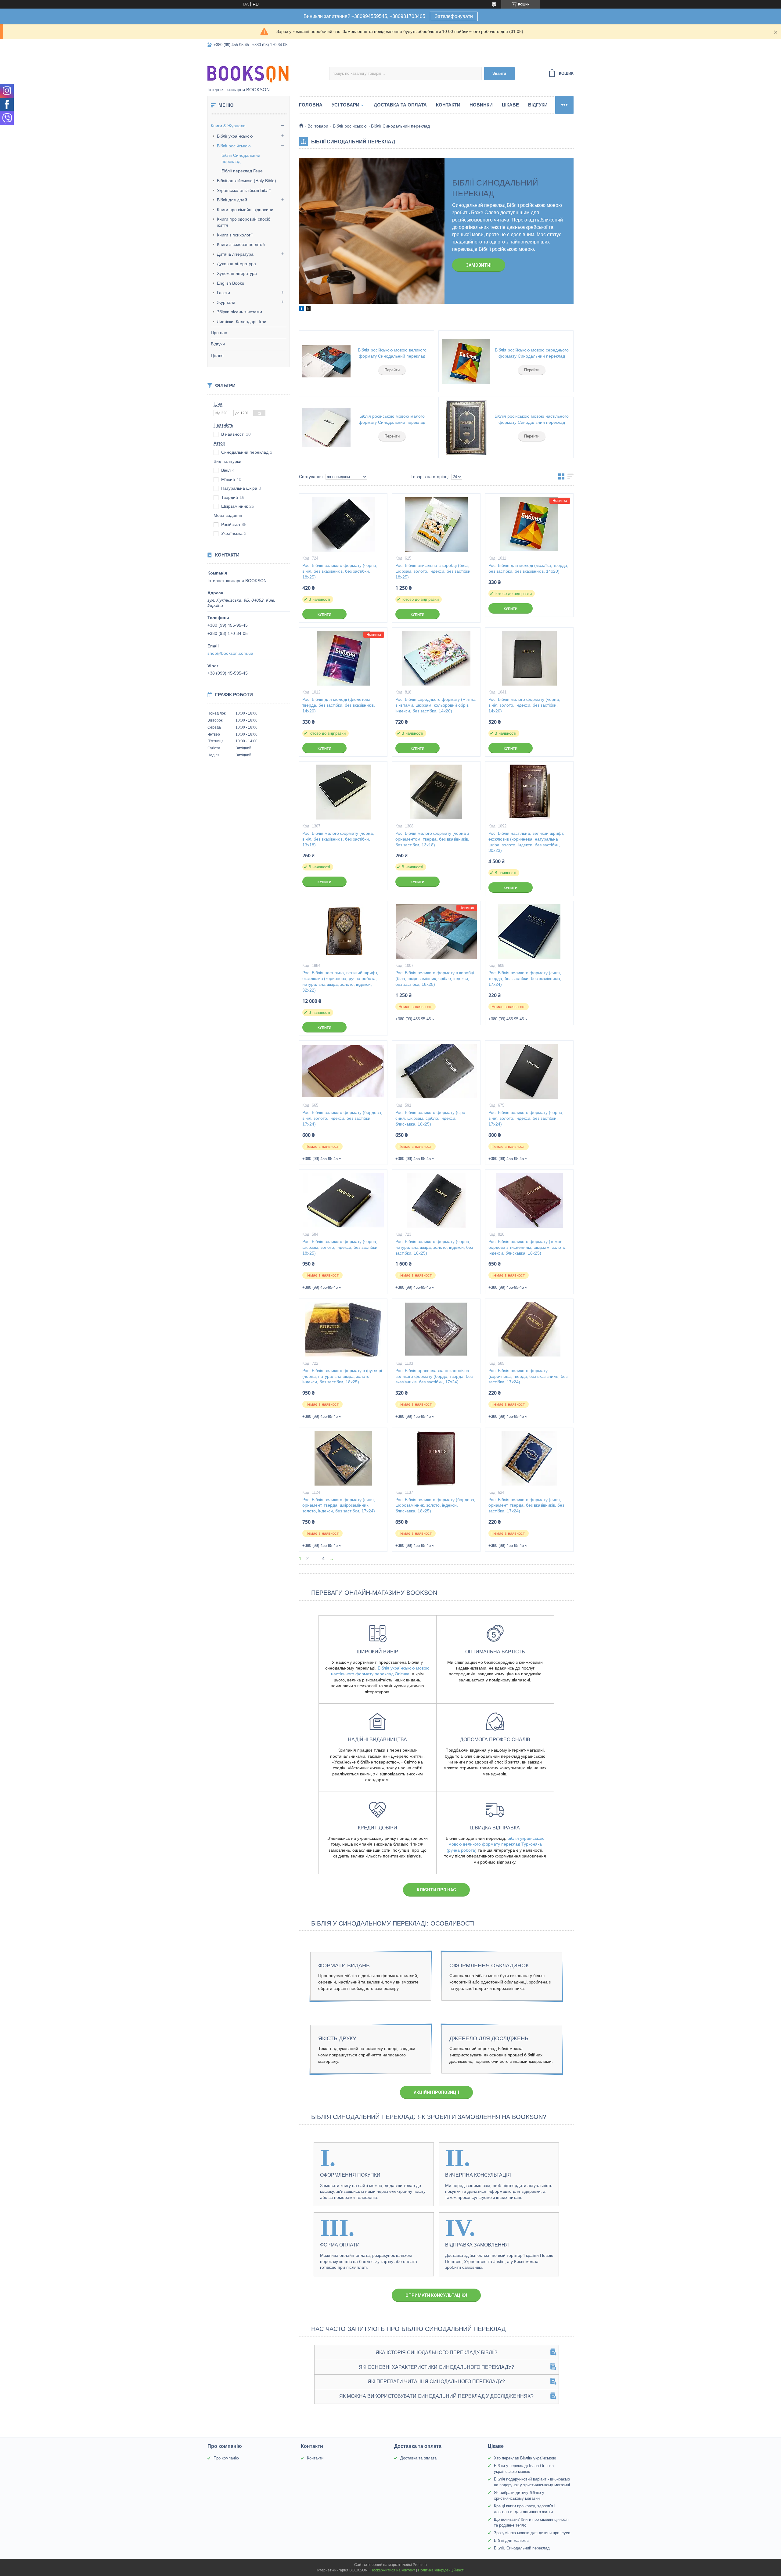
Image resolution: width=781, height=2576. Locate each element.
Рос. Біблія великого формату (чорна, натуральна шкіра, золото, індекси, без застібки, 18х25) (434, 1247)
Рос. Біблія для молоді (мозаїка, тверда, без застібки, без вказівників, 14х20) (528, 568)
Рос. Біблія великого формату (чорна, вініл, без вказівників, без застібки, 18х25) (340, 571)
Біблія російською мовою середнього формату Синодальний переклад (532, 353)
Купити (324, 614)
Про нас (219, 333)
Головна (311, 105)
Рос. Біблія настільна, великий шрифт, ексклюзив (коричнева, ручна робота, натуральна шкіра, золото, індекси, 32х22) (340, 981)
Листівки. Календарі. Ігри (242, 322)
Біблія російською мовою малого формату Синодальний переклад (392, 419)
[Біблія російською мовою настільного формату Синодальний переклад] (466, 427)
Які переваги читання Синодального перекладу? (436, 2381)
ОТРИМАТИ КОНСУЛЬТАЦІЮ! (436, 2295)
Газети (223, 293)
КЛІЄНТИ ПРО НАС (436, 1890)
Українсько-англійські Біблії (244, 190)
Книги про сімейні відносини (245, 210)
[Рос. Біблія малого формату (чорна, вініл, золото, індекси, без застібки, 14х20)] (529, 658)
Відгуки (218, 344)
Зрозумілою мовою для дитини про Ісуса (532, 2533)
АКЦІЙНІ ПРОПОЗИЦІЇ (436, 2092)
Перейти (392, 370)
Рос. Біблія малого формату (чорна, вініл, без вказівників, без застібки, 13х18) (338, 839)
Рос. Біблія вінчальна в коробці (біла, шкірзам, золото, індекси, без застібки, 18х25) (434, 571)
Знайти (499, 73)
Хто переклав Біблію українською (525, 2458)
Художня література (237, 273)
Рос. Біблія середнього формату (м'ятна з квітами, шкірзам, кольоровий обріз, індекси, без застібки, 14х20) (435, 705)
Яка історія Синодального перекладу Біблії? (436, 2353)
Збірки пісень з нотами (239, 312)
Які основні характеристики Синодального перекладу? (436, 2367)
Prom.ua (420, 2565)
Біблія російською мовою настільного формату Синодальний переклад (532, 419)
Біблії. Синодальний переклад (522, 2548)
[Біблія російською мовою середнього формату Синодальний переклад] (466, 361)
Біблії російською (234, 146)
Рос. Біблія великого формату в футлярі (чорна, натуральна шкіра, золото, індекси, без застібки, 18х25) (342, 1376)
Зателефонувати (454, 16)
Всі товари (318, 126)
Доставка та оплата (400, 105)
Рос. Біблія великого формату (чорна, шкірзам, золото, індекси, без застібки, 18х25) (340, 1247)
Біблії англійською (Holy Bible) (247, 181)
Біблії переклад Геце (242, 171)
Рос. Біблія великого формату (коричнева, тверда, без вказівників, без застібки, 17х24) (528, 1376)
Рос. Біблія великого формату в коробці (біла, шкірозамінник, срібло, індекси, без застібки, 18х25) (435, 978)
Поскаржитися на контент (393, 2570)
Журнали (226, 302)
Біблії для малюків (511, 2540)
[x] (308, 310)
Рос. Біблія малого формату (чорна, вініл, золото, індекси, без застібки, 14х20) (524, 705)
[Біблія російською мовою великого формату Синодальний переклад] (326, 361)
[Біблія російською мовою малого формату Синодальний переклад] (326, 427)
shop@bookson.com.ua (230, 653)
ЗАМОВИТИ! (479, 265)
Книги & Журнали (228, 126)
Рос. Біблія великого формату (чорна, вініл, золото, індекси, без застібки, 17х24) (526, 1118)
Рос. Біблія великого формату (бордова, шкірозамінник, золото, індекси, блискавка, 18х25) (435, 1505)
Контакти (448, 105)
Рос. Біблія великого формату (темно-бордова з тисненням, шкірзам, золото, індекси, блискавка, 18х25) (527, 1247)
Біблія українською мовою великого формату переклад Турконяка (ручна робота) (496, 1844)
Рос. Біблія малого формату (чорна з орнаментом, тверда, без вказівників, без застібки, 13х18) (432, 839)
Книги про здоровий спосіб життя (244, 222)
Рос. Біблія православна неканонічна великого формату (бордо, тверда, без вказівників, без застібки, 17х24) (434, 1376)
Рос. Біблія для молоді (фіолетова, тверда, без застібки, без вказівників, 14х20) (339, 705)
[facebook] (302, 310)
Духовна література (236, 264)
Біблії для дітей (232, 200)
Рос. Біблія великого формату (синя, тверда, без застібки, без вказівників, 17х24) (525, 978)
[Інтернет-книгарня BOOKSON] (261, 69)
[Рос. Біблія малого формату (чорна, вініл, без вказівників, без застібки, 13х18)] (343, 792)
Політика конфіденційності (441, 2570)
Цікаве (217, 355)
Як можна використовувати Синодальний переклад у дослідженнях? (436, 2396)
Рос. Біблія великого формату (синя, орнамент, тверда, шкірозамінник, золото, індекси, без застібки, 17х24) (339, 1505)
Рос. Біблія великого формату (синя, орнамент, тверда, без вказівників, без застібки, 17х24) (526, 1505)
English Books (230, 283)
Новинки (481, 105)
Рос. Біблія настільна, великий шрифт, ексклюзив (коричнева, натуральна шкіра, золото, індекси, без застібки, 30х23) (526, 842)
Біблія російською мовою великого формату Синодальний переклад (392, 353)
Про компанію (226, 2458)
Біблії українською (235, 136)
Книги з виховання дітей (241, 244)
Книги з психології (235, 235)
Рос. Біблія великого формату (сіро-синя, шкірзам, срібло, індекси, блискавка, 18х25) (431, 1118)
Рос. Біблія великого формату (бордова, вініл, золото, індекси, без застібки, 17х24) (342, 1118)
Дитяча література (235, 254)
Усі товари (346, 105)
